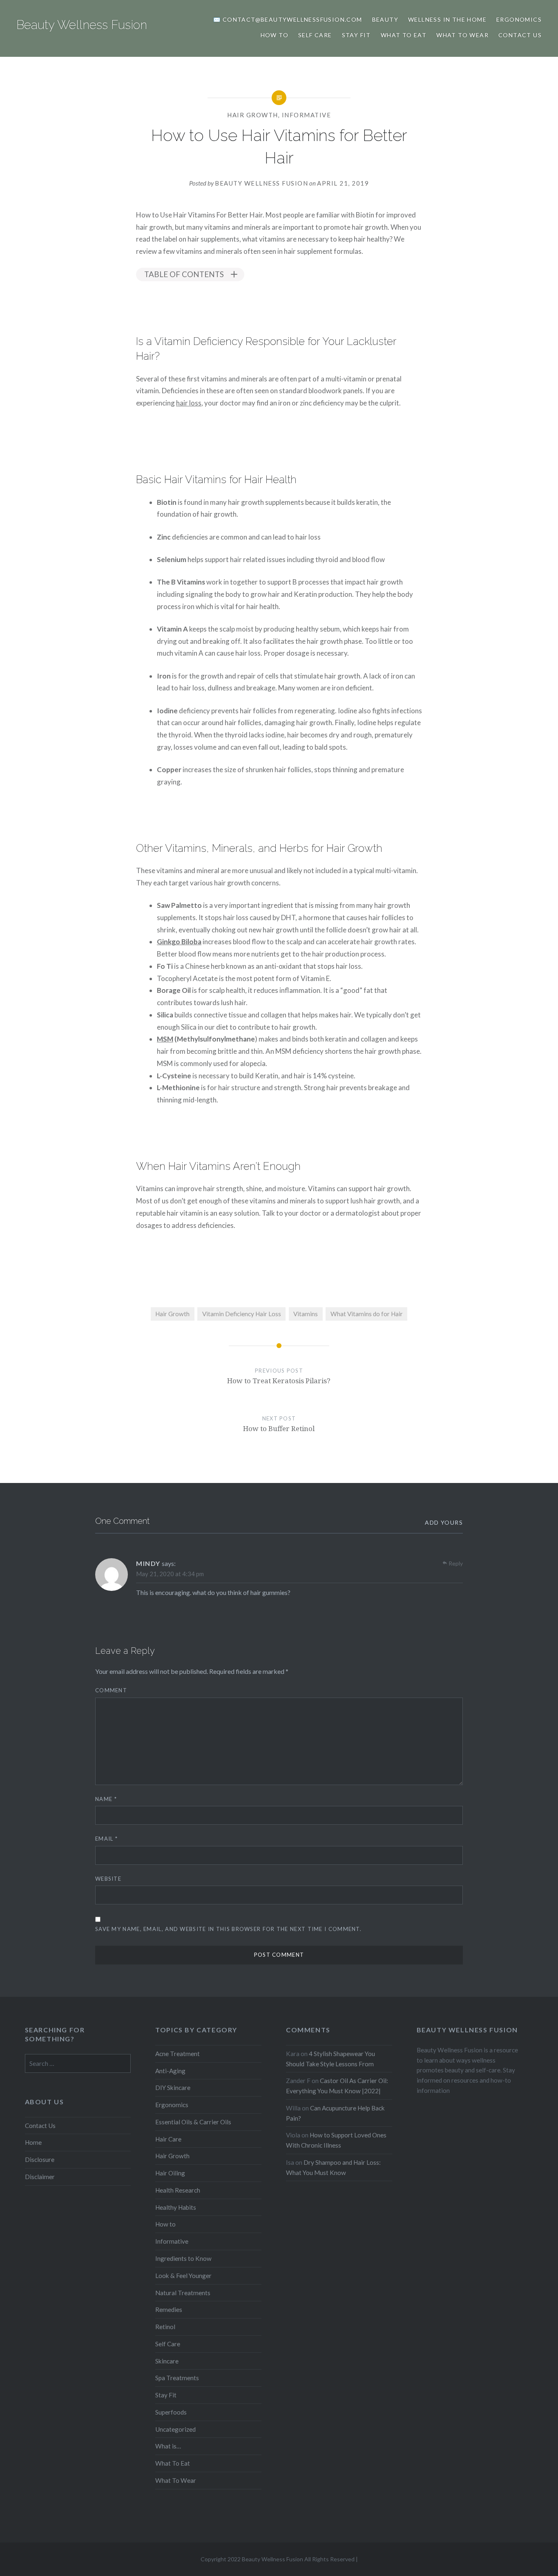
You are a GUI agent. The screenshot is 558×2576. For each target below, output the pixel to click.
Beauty (385, 19)
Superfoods (171, 2412)
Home (33, 2142)
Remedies (169, 2309)
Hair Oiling (170, 2173)
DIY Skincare (173, 2088)
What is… (168, 2446)
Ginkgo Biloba (179, 942)
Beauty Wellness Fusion (82, 25)
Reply (456, 1563)
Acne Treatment (177, 2054)
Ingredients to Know (183, 2258)
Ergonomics (519, 19)
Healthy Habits (176, 2207)
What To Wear (462, 35)
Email (106, 1839)
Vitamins (306, 1314)
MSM (165, 1039)
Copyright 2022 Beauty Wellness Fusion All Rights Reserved (278, 2559)
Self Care (315, 35)
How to (275, 35)
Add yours (444, 1522)
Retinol (165, 2327)
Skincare (167, 2361)
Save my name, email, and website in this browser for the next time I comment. (228, 1929)
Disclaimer (40, 2177)
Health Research (178, 2190)
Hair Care (168, 2139)
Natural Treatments (183, 2293)
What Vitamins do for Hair (367, 1314)
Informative (307, 115)
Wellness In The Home (447, 19)
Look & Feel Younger (183, 2276)
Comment (111, 1690)
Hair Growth (253, 115)
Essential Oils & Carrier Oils (193, 2122)
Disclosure (40, 2159)
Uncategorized (175, 2429)
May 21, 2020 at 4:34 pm (170, 1574)
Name (106, 1799)
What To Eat (173, 2463)
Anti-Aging (170, 2071)
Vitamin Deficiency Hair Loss (242, 1314)
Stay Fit (356, 35)
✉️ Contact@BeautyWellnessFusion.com (288, 19)
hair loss (189, 403)
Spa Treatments (177, 2378)
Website (108, 1879)
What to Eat (404, 35)
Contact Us (520, 35)
